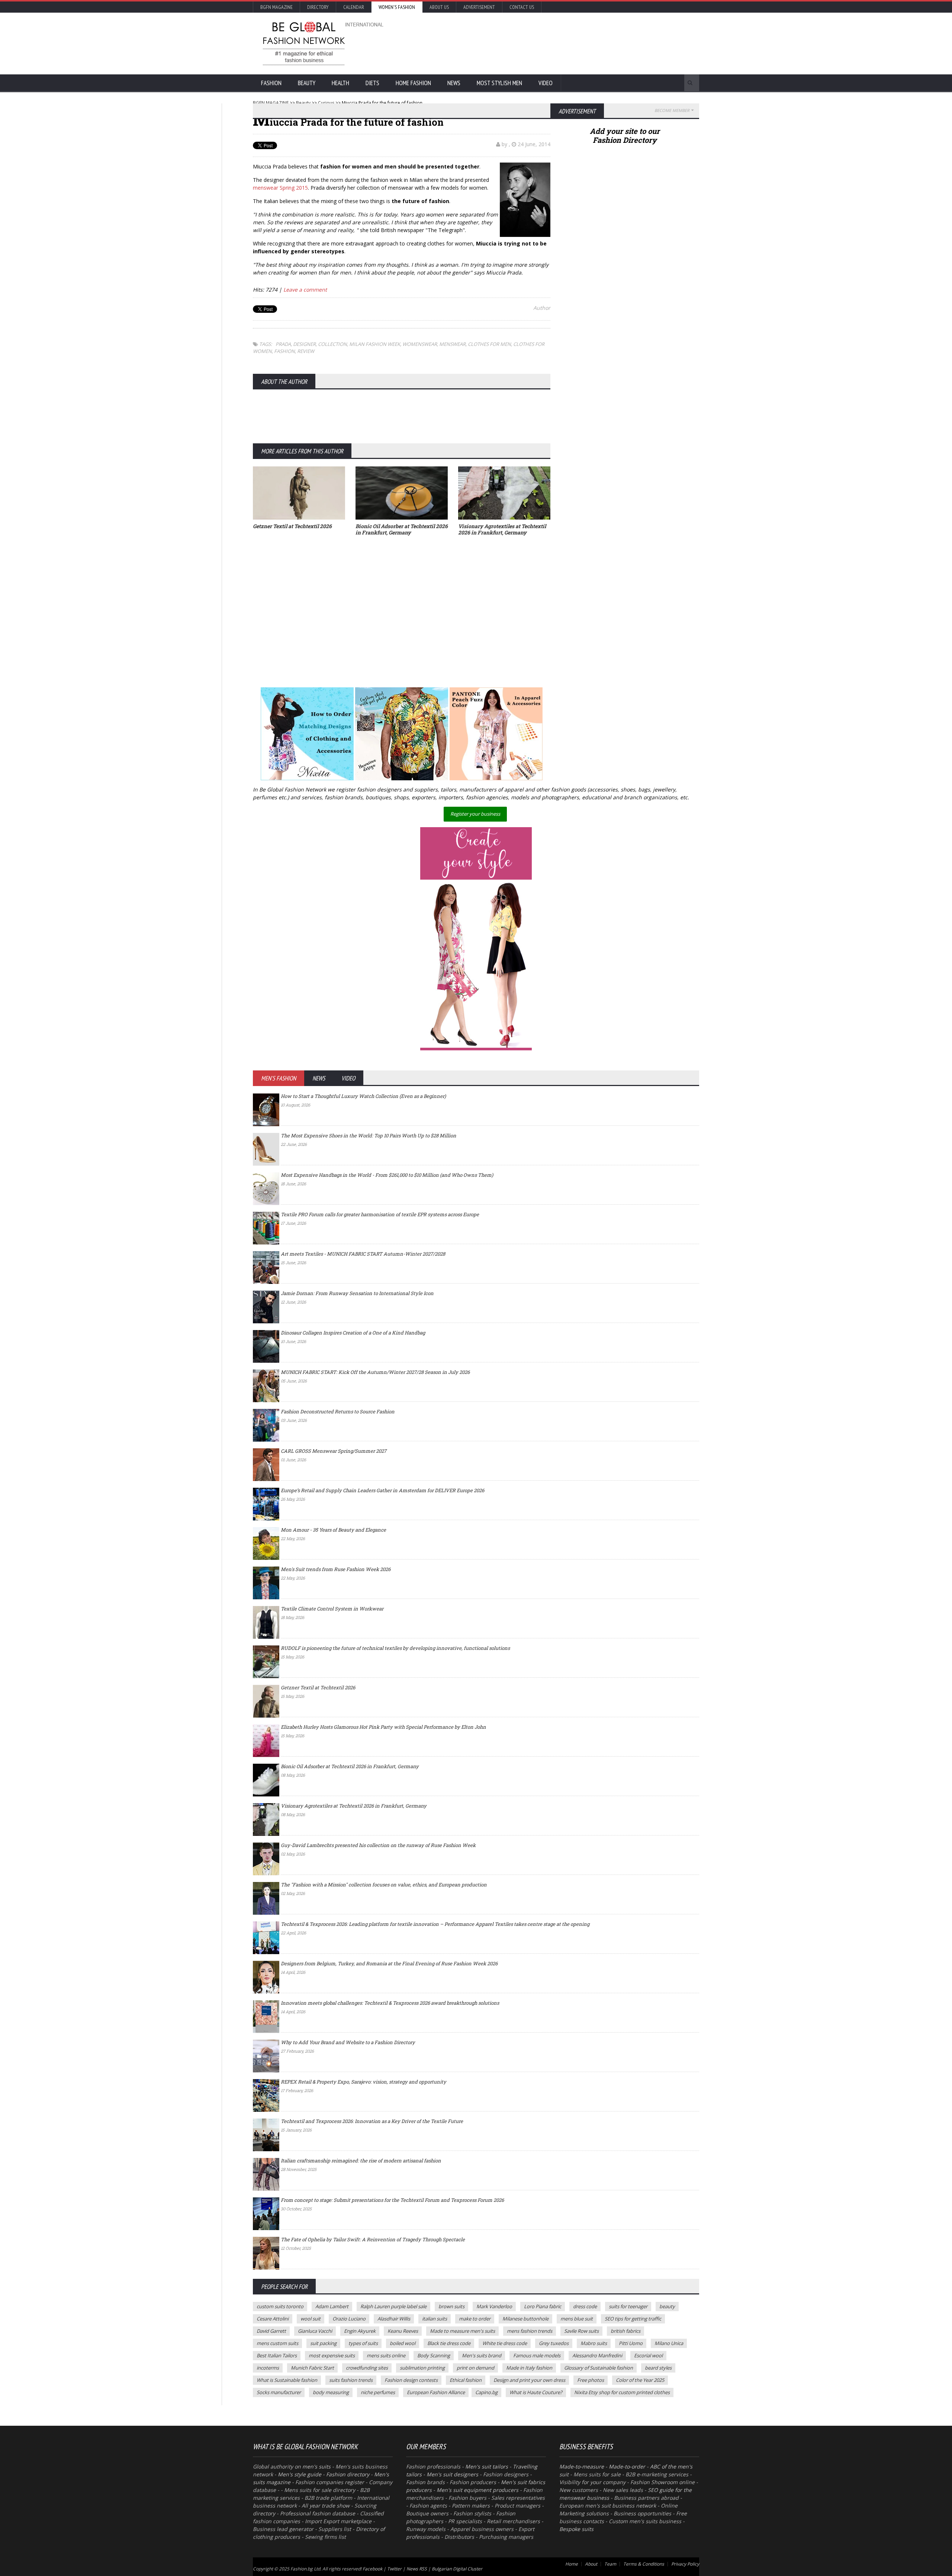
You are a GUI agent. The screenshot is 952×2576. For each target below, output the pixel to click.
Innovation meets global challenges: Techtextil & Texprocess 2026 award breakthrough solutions (390, 2003)
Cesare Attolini (273, 2319)
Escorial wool (648, 2355)
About (591, 2564)
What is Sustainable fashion (287, 2380)
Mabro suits (594, 2343)
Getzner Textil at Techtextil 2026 (318, 1687)
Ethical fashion (466, 2380)
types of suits (363, 2343)
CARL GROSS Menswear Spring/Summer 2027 (334, 1451)
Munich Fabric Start (312, 2368)
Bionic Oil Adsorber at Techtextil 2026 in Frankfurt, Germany (350, 1766)
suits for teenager (628, 2306)
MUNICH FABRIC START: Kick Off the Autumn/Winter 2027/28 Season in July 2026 (375, 1372)
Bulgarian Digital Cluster (457, 2569)
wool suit (311, 2319)
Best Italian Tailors (277, 2355)
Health (340, 83)
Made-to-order (627, 2466)
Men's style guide (300, 2474)
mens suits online (386, 2355)
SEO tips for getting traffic (633, 2319)
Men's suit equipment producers (477, 2490)
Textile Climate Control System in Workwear (332, 1609)
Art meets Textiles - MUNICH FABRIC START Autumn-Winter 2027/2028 (363, 1254)
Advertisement (479, 7)
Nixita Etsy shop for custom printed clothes (622, 2392)
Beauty (307, 83)
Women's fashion (397, 7)
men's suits (316, 2466)
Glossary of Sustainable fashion (599, 2368)
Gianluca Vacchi (315, 2331)
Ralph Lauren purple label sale (393, 2306)
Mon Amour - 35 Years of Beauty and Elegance (333, 1530)
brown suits (451, 2306)
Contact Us (522, 7)
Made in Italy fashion (529, 2368)
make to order (475, 2319)
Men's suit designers (452, 2474)
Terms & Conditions (644, 2564)
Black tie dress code (449, 2343)
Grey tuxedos (554, 2343)
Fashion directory (348, 2474)
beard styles (658, 2368)
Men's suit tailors (487, 2466)
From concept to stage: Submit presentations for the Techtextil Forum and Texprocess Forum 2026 (392, 2200)
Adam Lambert (332, 2306)
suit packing (323, 2343)
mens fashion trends (530, 2331)
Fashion (271, 83)
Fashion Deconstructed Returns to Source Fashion (338, 1411)
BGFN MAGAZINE (271, 103)
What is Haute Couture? (536, 2392)
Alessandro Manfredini (597, 2355)
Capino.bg (486, 2392)
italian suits (435, 2319)
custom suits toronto (280, 2306)
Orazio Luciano (349, 2319)
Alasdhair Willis (394, 2319)
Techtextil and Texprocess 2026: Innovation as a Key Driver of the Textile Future (372, 2121)
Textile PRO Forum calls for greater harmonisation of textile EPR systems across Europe (380, 1214)
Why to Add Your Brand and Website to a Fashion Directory (348, 2042)
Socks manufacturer (279, 2392)
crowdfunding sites (367, 2368)
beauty (667, 2306)
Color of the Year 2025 (640, 2380)
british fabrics (625, 2331)
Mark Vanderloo (494, 2306)
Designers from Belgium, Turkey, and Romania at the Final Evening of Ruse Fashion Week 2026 (389, 1963)
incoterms (268, 2368)
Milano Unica (669, 2343)
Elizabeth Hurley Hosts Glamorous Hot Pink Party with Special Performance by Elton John (383, 1727)
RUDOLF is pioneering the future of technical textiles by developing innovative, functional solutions (395, 1648)
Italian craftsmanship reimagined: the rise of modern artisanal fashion (361, 2161)
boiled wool (403, 2343)
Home (572, 2564)
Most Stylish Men (499, 83)
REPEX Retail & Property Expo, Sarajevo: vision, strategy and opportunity (364, 2082)
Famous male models (537, 2355)
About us (439, 7)
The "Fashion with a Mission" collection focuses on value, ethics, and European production (384, 1885)
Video (546, 83)
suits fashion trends (351, 2380)
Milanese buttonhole (525, 2319)
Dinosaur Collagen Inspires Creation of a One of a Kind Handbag (353, 1333)
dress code (585, 2306)
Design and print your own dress (529, 2380)
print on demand (475, 2368)
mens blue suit (577, 2319)
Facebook (372, 2569)
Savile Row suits (581, 2331)
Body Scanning (434, 2355)
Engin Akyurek (360, 2331)
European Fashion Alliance (436, 2392)
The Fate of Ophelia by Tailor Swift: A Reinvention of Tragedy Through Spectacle (373, 2239)
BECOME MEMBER (672, 110)
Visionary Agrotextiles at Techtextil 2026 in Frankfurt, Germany (354, 1806)
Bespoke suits (576, 2529)
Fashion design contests (411, 2380)
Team (610, 2564)
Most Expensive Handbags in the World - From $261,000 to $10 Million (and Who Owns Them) (387, 1175)
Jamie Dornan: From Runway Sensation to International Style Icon (357, 1293)
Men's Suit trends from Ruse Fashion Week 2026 (336, 1569)
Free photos (591, 2380)
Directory (318, 7)
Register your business (475, 814)
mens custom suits (277, 2343)
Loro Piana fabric (543, 2306)
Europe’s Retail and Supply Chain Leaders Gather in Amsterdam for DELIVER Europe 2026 (382, 1490)
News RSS (417, 2569)
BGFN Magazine (276, 7)
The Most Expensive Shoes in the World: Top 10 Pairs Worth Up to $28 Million (369, 1136)
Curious (326, 103)
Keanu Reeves (403, 2331)
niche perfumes (378, 2392)
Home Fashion (413, 83)
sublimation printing (422, 2368)
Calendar (354, 7)
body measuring (331, 2392)
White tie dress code (505, 2343)
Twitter (394, 2569)
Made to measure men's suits (462, 2331)
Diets (372, 83)
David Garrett (271, 2331)
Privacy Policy (685, 2564)
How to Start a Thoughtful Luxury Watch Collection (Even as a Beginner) (363, 1096)
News (454, 83)
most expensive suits (332, 2355)
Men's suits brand (482, 2355)
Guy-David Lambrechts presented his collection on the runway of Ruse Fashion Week (378, 1845)
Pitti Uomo (631, 2343)
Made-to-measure (582, 2466)
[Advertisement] (556, 43)
